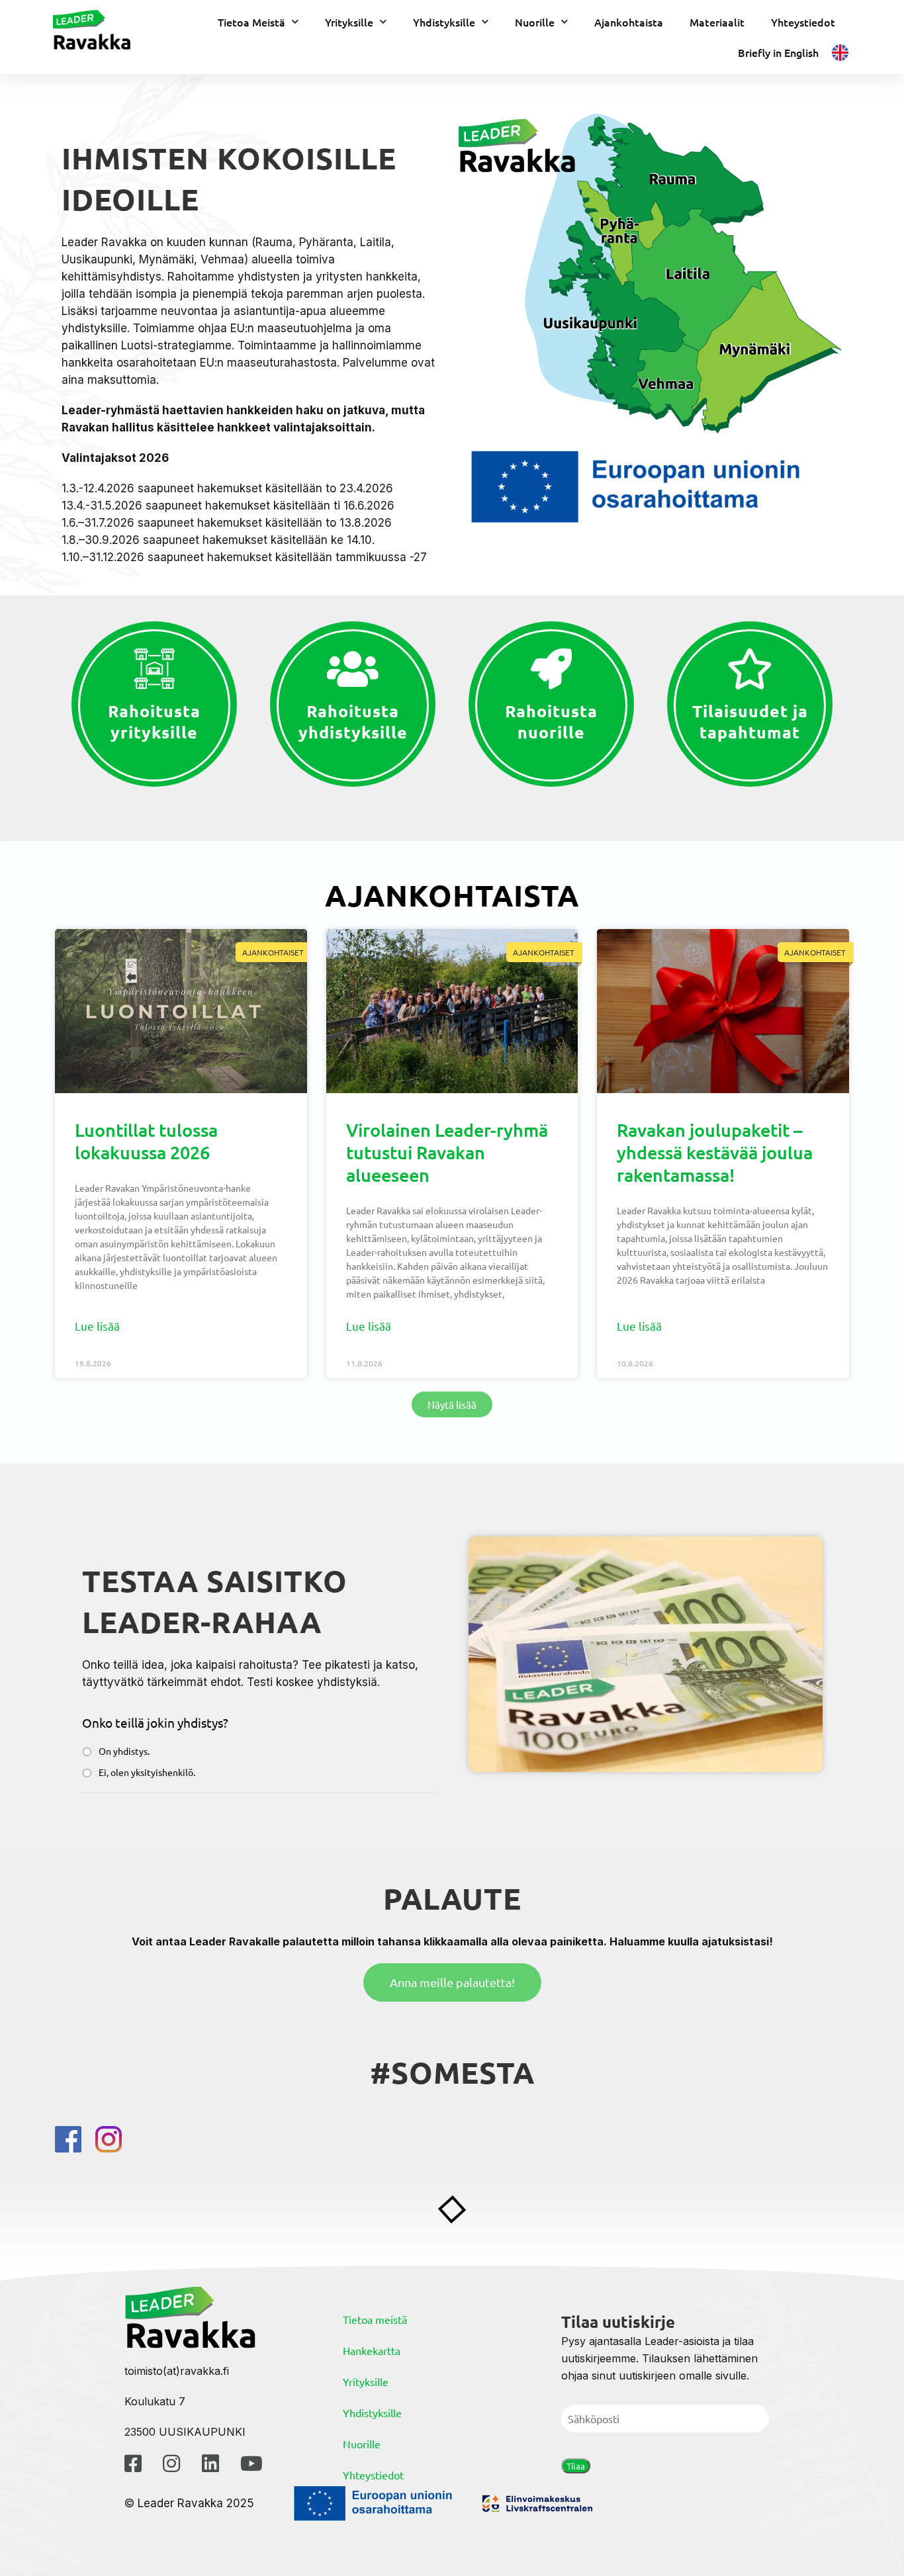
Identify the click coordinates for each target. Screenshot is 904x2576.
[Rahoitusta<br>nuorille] (551, 669)
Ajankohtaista (629, 22)
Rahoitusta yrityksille (154, 722)
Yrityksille (349, 22)
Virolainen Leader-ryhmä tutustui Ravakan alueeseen (447, 1152)
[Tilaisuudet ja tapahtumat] (750, 669)
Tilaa (576, 2466)
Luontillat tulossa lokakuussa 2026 (146, 1141)
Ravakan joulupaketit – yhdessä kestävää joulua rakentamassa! (715, 1152)
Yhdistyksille (444, 22)
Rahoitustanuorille (551, 722)
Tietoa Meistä (251, 22)
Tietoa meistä (375, 2319)
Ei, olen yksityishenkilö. (147, 1772)
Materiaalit (717, 22)
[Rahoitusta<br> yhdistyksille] (353, 669)
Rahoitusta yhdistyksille (353, 722)
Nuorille (535, 22)
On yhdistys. (124, 1751)
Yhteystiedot (803, 22)
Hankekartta (372, 2350)
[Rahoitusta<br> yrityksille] (154, 669)
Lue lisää (97, 1326)
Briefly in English (778, 52)
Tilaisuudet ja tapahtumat (750, 722)
